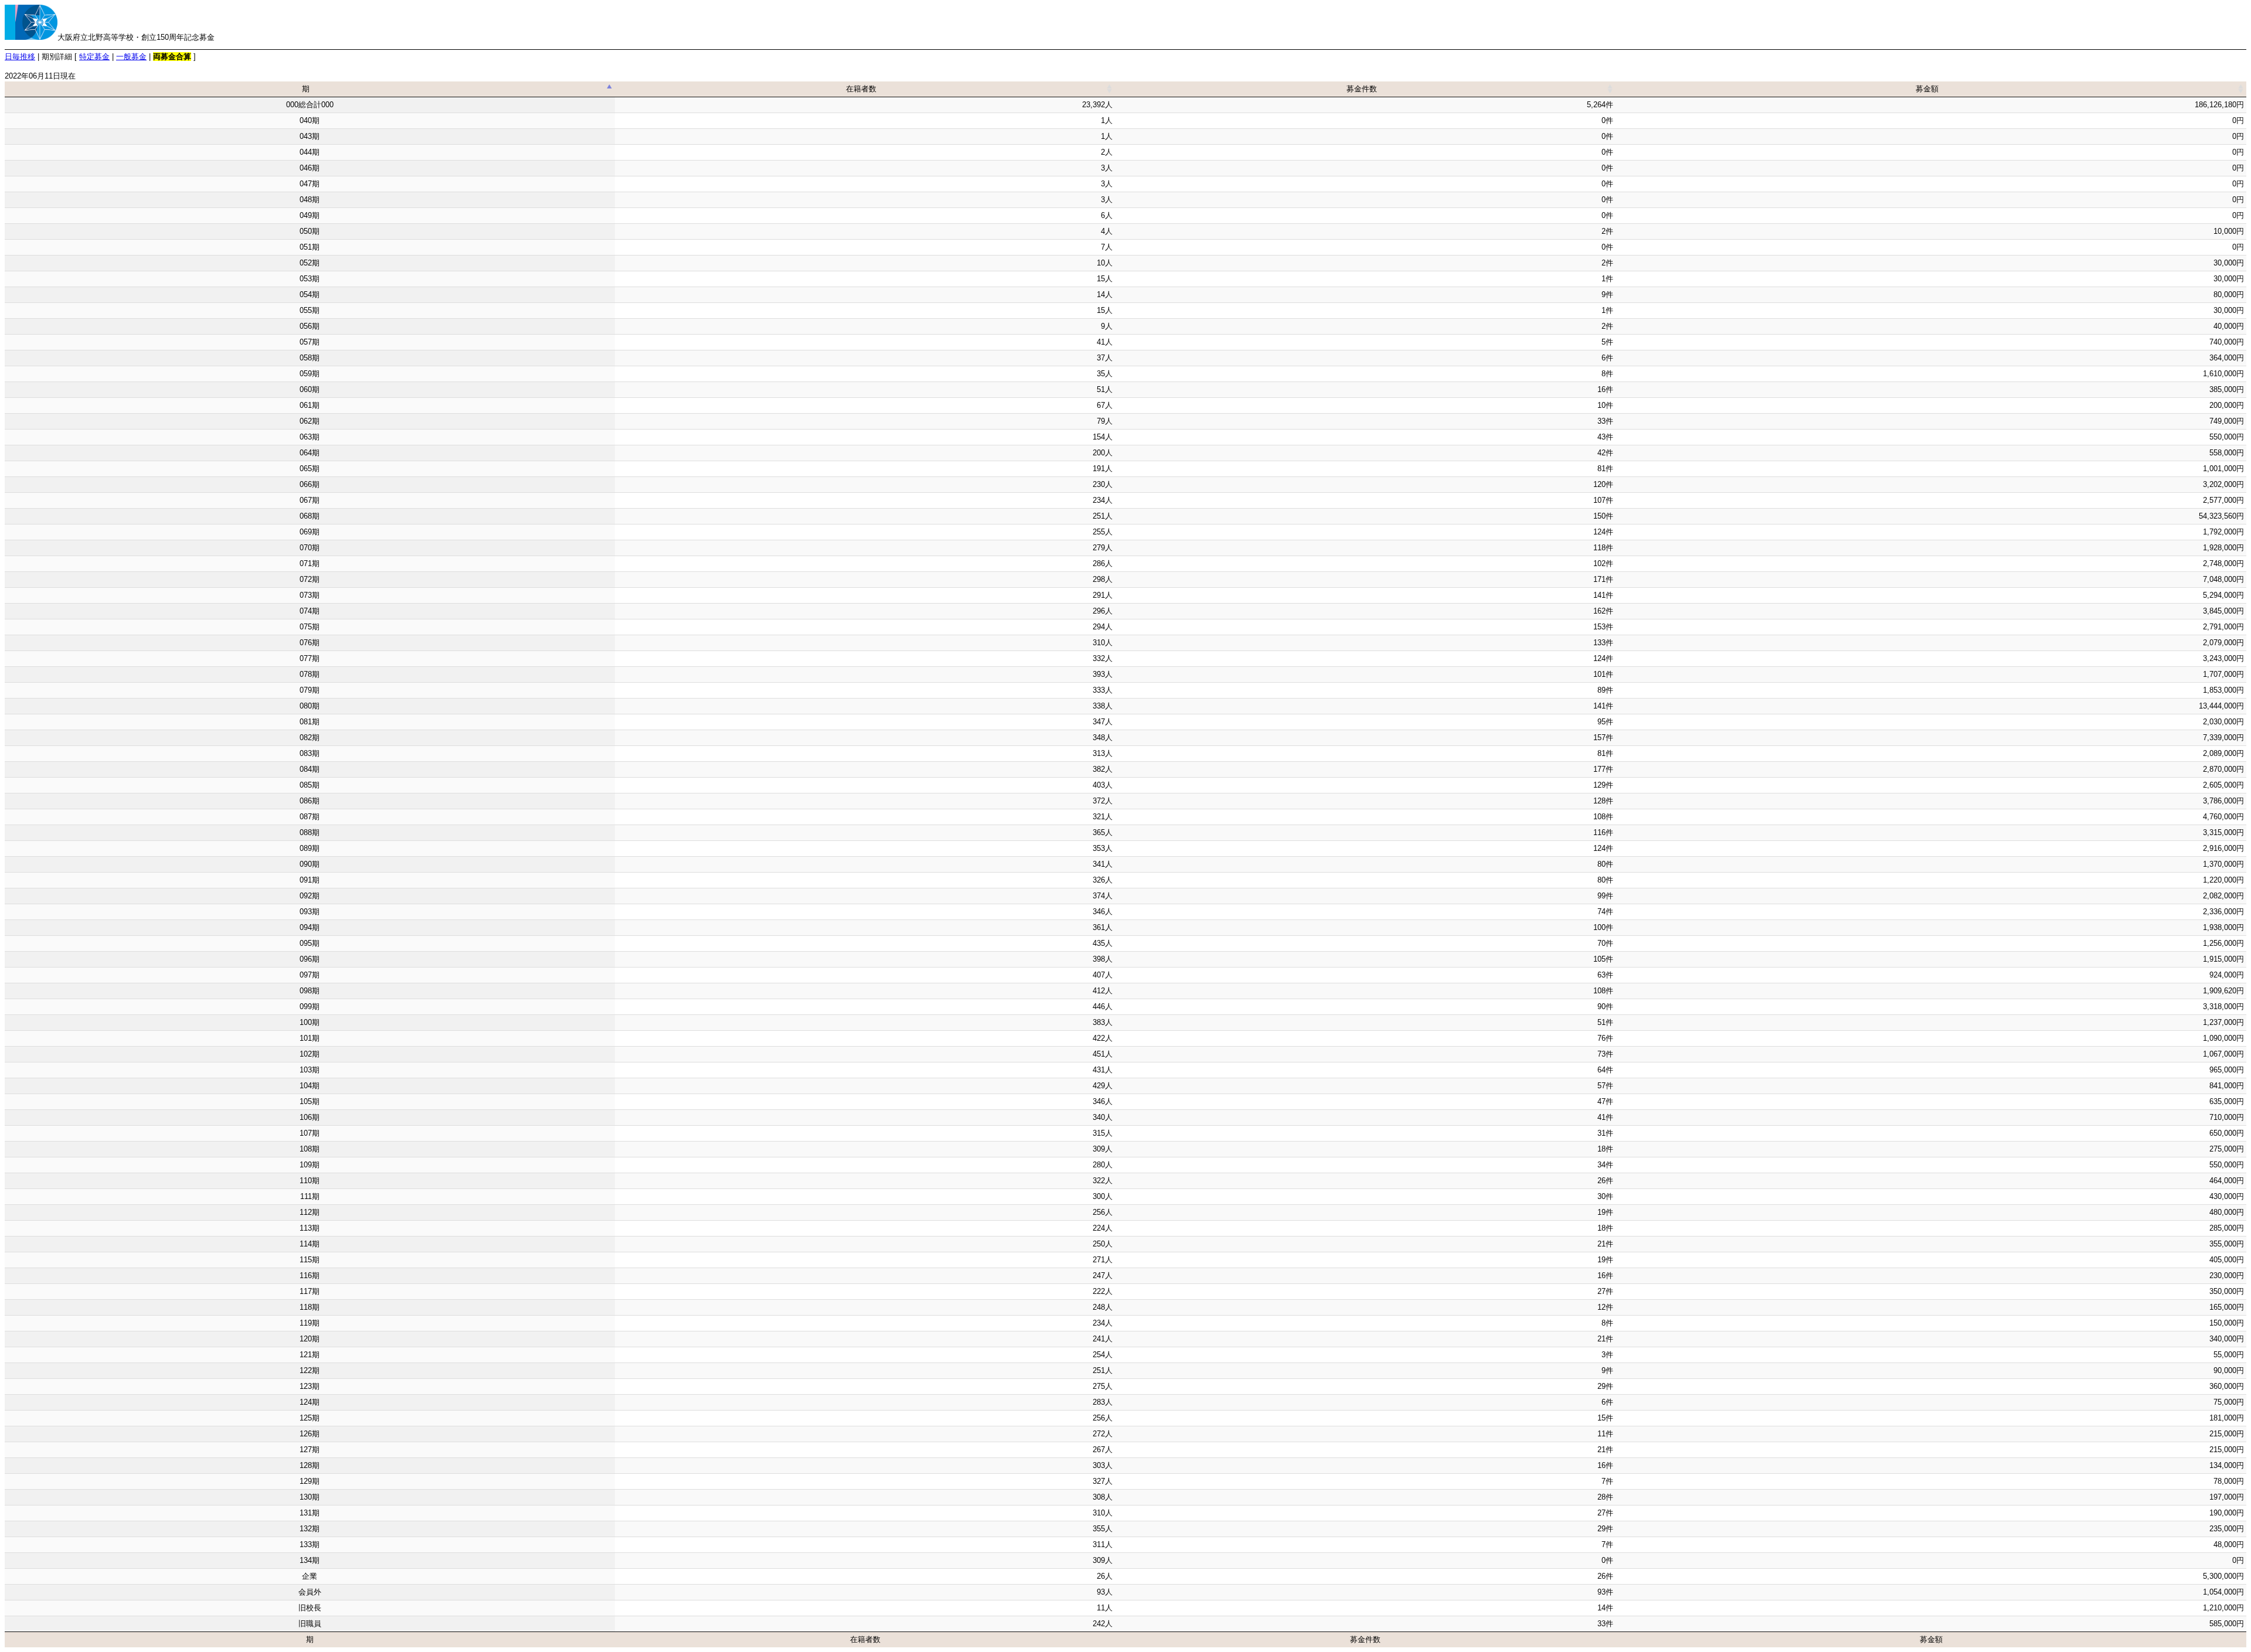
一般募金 (131, 57)
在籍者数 (861, 89)
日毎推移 (20, 57)
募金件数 (1362, 89)
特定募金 (94, 57)
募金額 (1927, 89)
